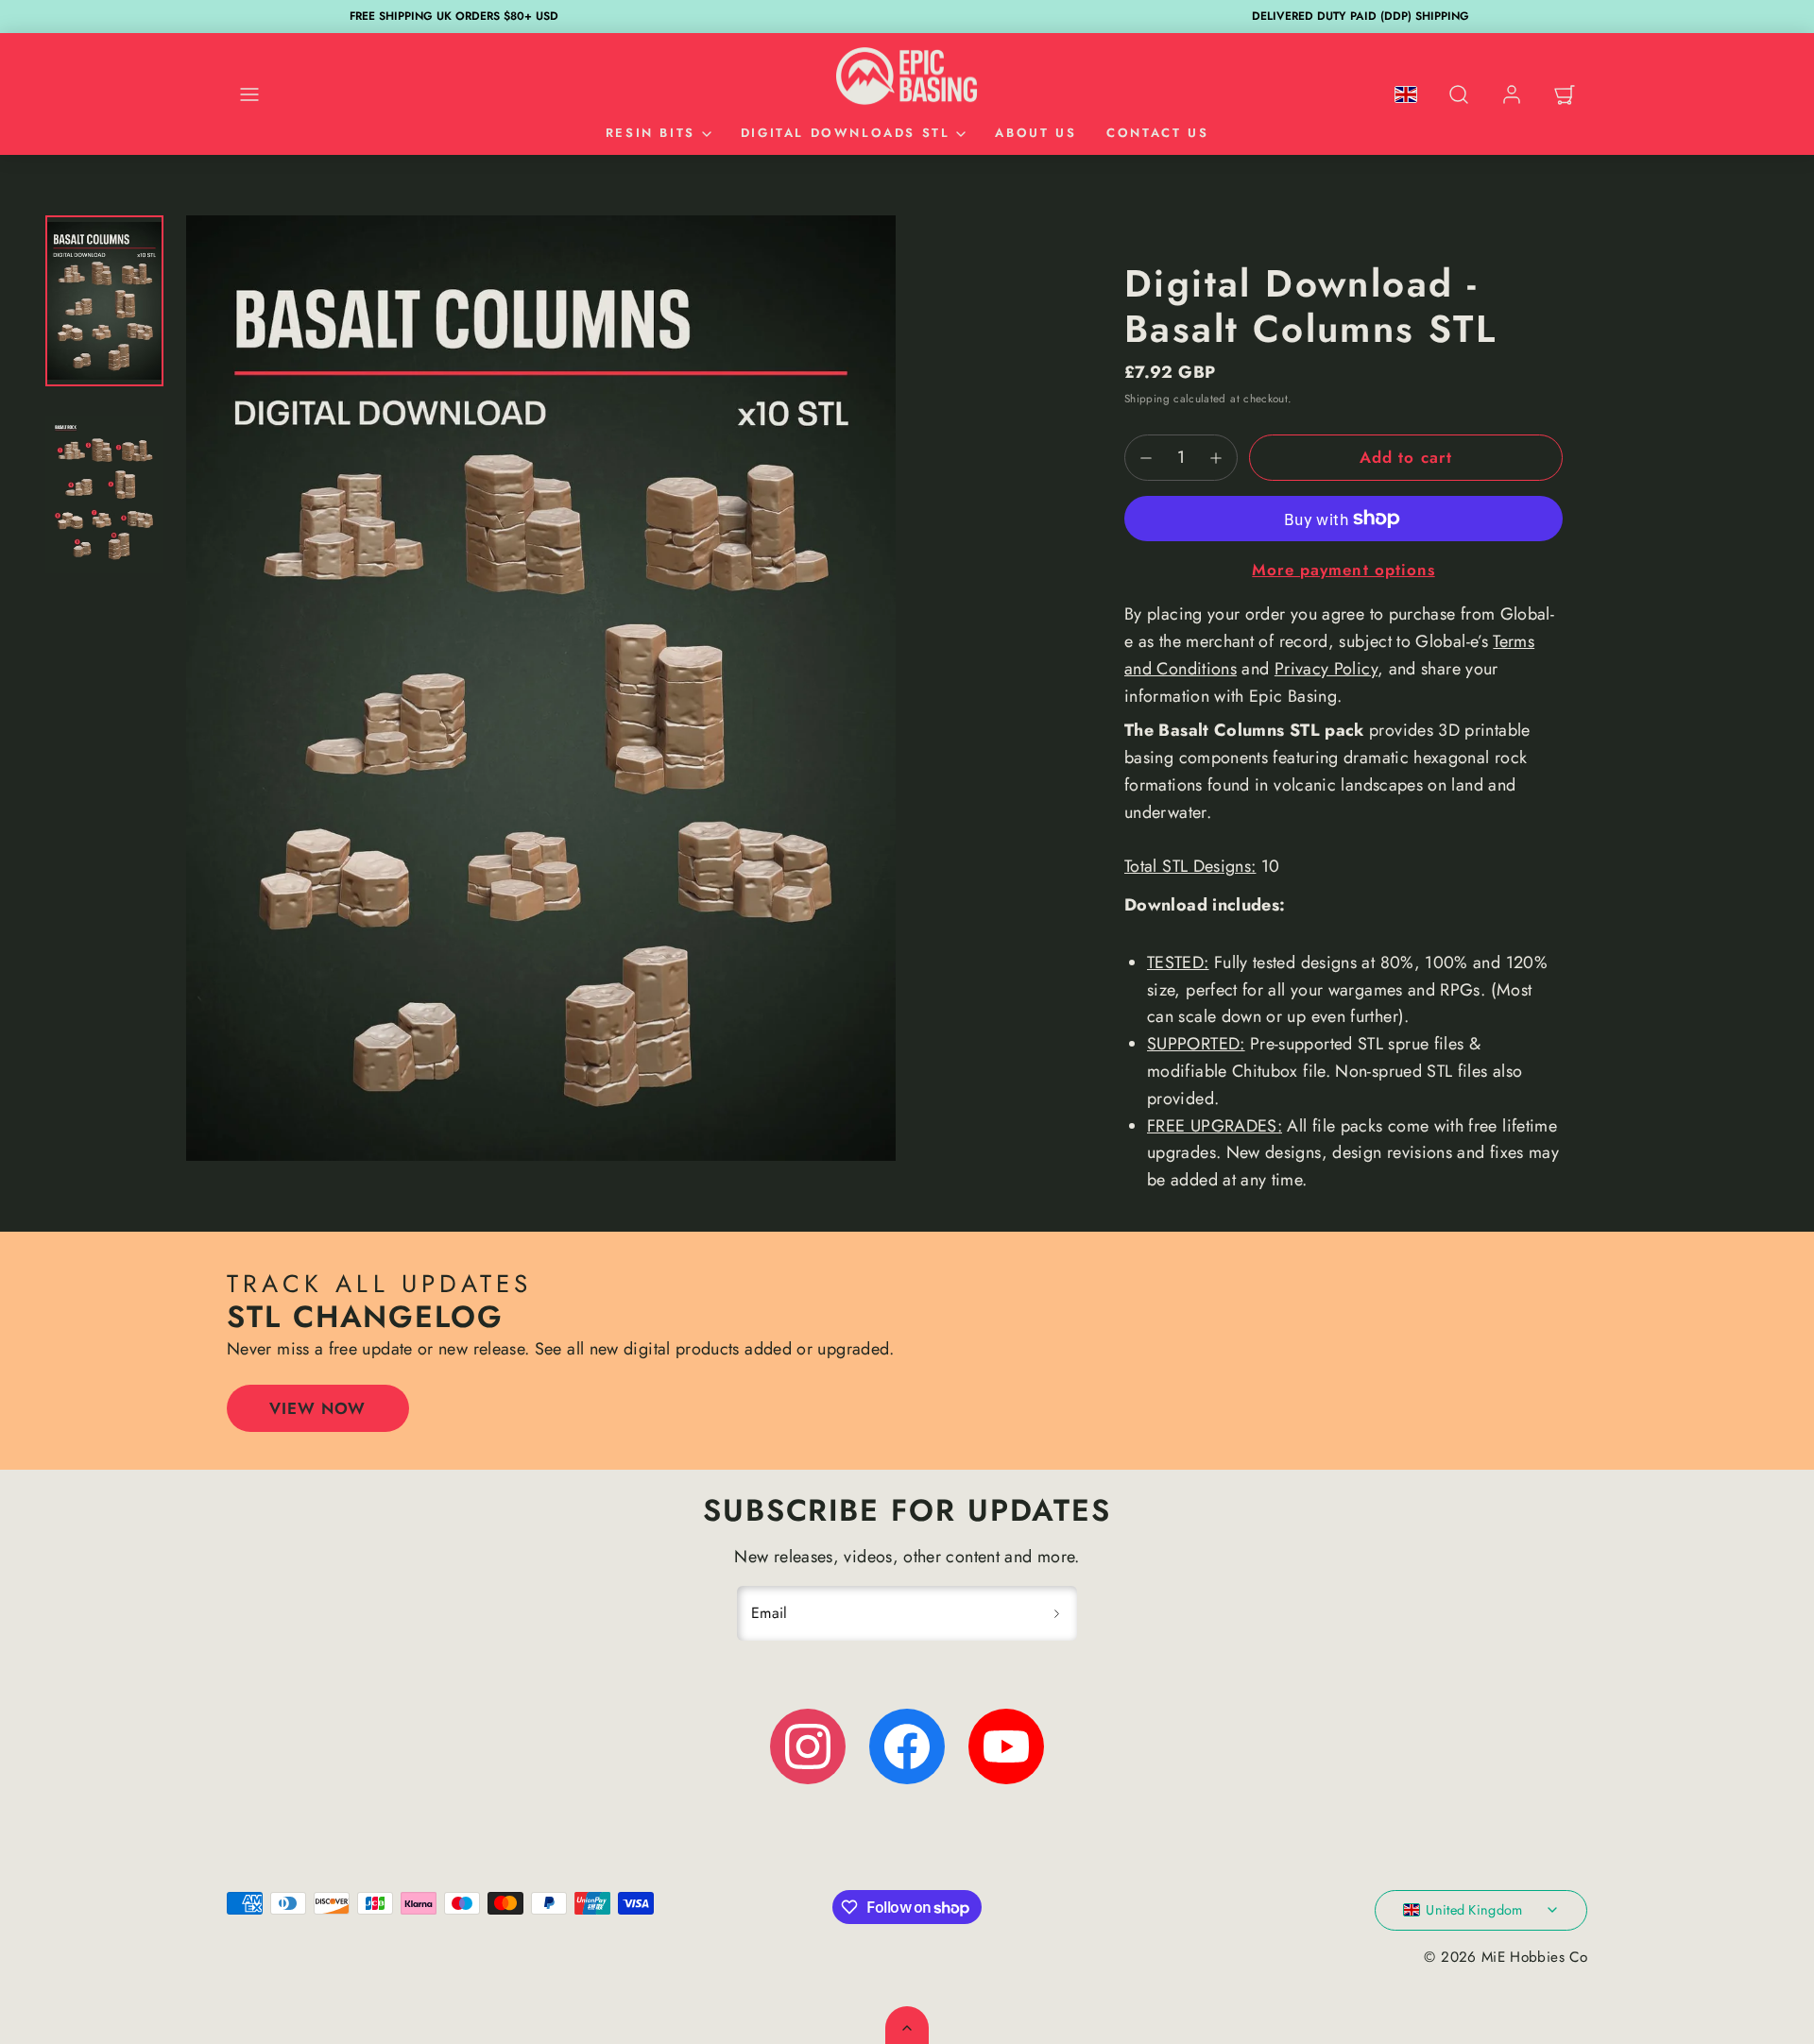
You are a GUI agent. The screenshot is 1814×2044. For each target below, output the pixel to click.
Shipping (1147, 398)
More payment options (1343, 570)
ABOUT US (1035, 133)
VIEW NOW (317, 1408)
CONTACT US (1157, 133)
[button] (249, 94)
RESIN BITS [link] (650, 133)
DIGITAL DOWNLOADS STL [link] (846, 133)
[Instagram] (808, 1746)
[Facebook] (907, 1746)
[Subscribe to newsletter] (1056, 1613)
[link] (1512, 94)
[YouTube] (1006, 1746)
